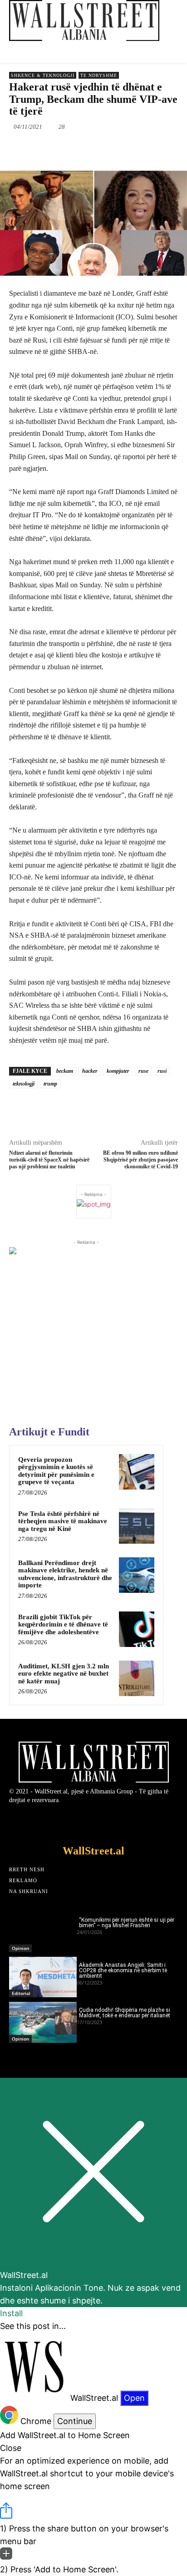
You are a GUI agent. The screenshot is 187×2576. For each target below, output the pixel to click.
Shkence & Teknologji (43, 75)
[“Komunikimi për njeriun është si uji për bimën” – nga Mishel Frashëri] (43, 1932)
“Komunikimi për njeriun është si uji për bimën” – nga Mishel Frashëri (127, 1923)
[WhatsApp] (109, 148)
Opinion (20, 1948)
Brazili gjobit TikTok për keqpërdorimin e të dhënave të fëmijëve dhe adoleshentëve (63, 1624)
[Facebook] (47, 148)
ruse (143, 1071)
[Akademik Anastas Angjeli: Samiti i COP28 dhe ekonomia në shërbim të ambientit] (43, 1977)
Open (134, 2398)
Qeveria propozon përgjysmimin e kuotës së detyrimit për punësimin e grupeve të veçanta (56, 1471)
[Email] (151, 148)
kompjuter (118, 1071)
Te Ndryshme (99, 75)
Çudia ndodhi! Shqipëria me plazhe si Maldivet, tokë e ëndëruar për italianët (125, 2013)
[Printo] (172, 148)
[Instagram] (119, 1822)
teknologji (24, 1084)
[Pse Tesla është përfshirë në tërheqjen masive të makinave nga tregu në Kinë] (137, 1526)
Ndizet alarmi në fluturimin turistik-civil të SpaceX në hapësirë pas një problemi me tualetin (49, 1160)
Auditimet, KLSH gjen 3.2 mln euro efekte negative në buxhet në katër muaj (64, 1674)
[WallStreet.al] (84, 20)
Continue (75, 2421)
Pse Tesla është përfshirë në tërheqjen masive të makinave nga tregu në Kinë (63, 1521)
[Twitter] (68, 148)
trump (50, 1084)
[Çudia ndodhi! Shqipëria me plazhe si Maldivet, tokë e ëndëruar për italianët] (43, 2022)
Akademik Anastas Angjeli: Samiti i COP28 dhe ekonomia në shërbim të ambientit (123, 1970)
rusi (162, 1071)
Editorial (21, 1993)
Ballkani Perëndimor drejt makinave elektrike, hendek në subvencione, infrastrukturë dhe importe (65, 1574)
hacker (90, 1071)
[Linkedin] (130, 148)
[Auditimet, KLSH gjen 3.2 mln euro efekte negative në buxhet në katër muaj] (137, 1678)
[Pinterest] (89, 148)
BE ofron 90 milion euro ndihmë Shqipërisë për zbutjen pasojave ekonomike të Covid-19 (140, 1160)
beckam (65, 1071)
